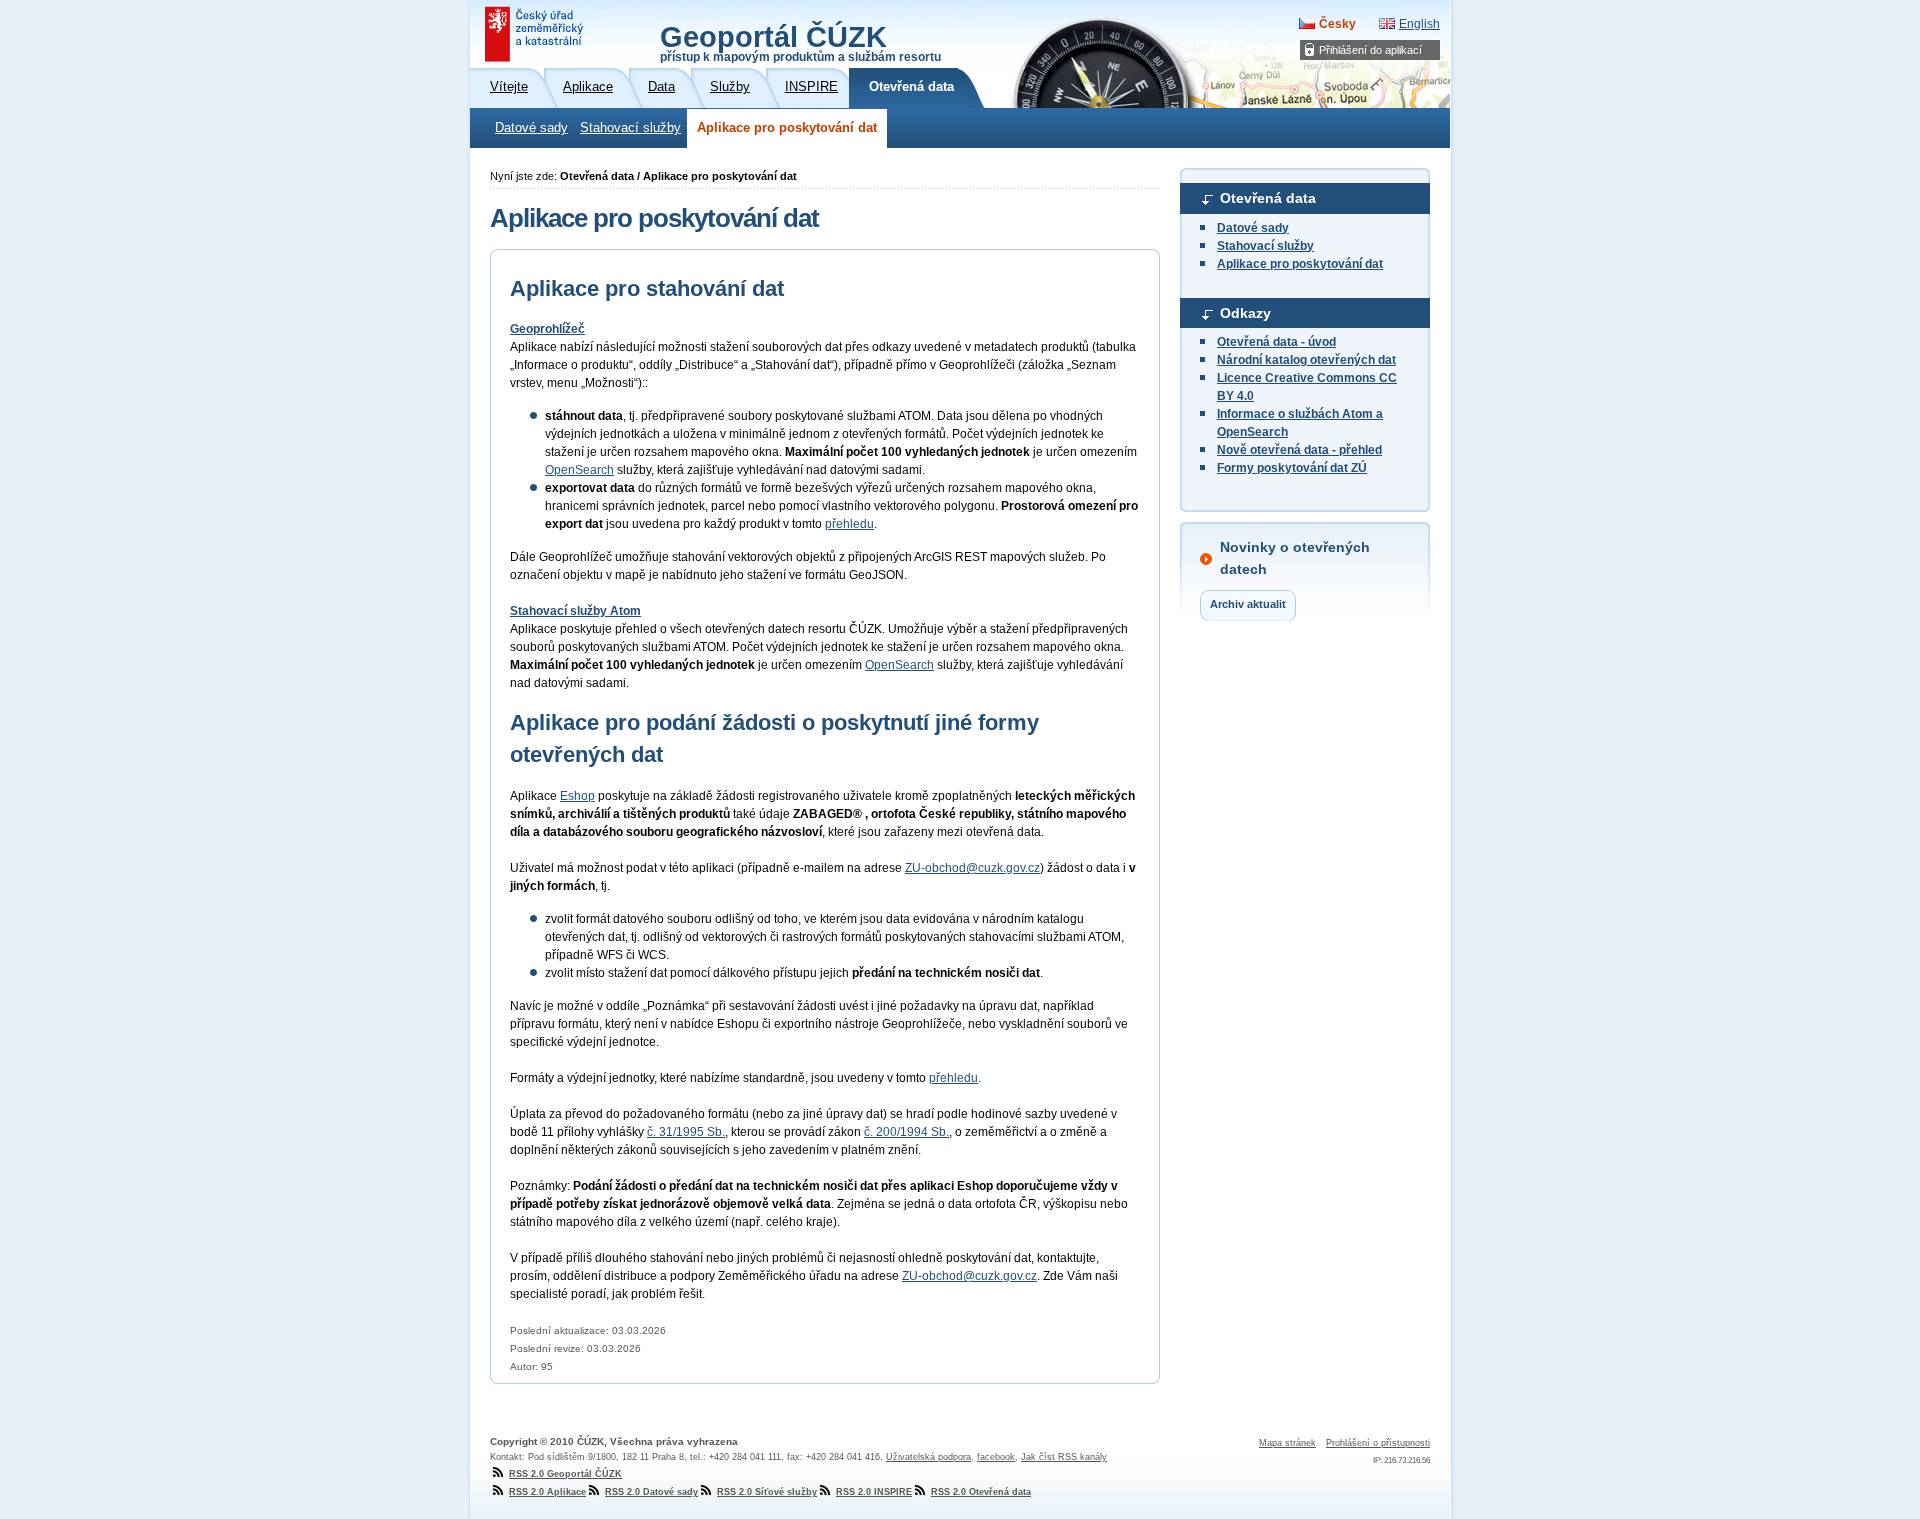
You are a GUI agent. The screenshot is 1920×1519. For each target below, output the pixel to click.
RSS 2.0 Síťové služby (767, 1492)
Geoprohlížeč (547, 329)
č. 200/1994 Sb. (906, 1132)
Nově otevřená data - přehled (1299, 450)
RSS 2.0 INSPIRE (874, 1492)
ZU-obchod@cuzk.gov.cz (972, 868)
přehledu (849, 524)
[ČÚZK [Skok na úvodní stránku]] (536, 34)
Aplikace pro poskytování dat (787, 128)
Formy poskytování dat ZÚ (1292, 468)
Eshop (577, 796)
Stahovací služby (630, 128)
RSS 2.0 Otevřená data (981, 1492)
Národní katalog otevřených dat (1306, 360)
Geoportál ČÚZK (800, 42)
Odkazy (1245, 313)
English (1419, 24)
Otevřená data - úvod (1276, 342)
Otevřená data (1268, 198)
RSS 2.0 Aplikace (547, 1492)
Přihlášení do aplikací (1370, 50)
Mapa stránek (1287, 1443)
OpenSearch (579, 470)
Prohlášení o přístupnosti (1378, 1443)
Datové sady (531, 128)
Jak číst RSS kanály (1064, 1457)
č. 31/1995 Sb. (686, 1132)
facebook (996, 1457)
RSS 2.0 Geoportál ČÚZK (565, 1474)
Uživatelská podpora (928, 1457)
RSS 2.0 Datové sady (651, 1492)
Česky (1337, 24)
